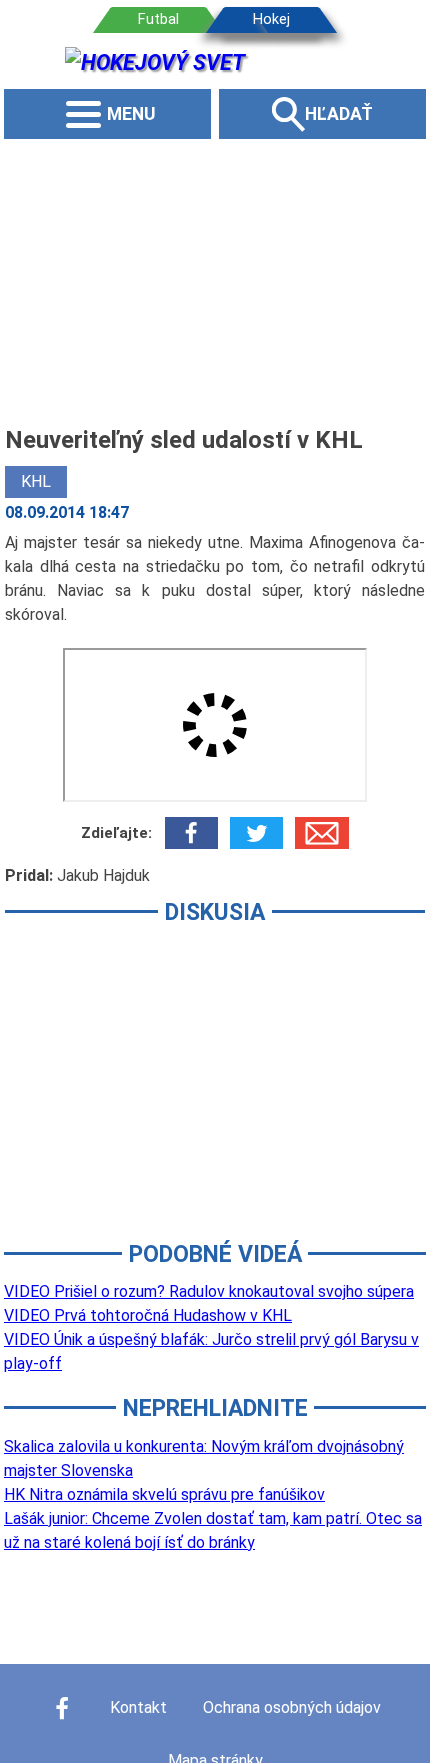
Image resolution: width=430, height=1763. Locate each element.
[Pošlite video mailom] (321, 833)
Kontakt (138, 1707)
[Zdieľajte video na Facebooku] (191, 833)
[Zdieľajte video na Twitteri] (256, 833)
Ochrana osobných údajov (292, 1707)
